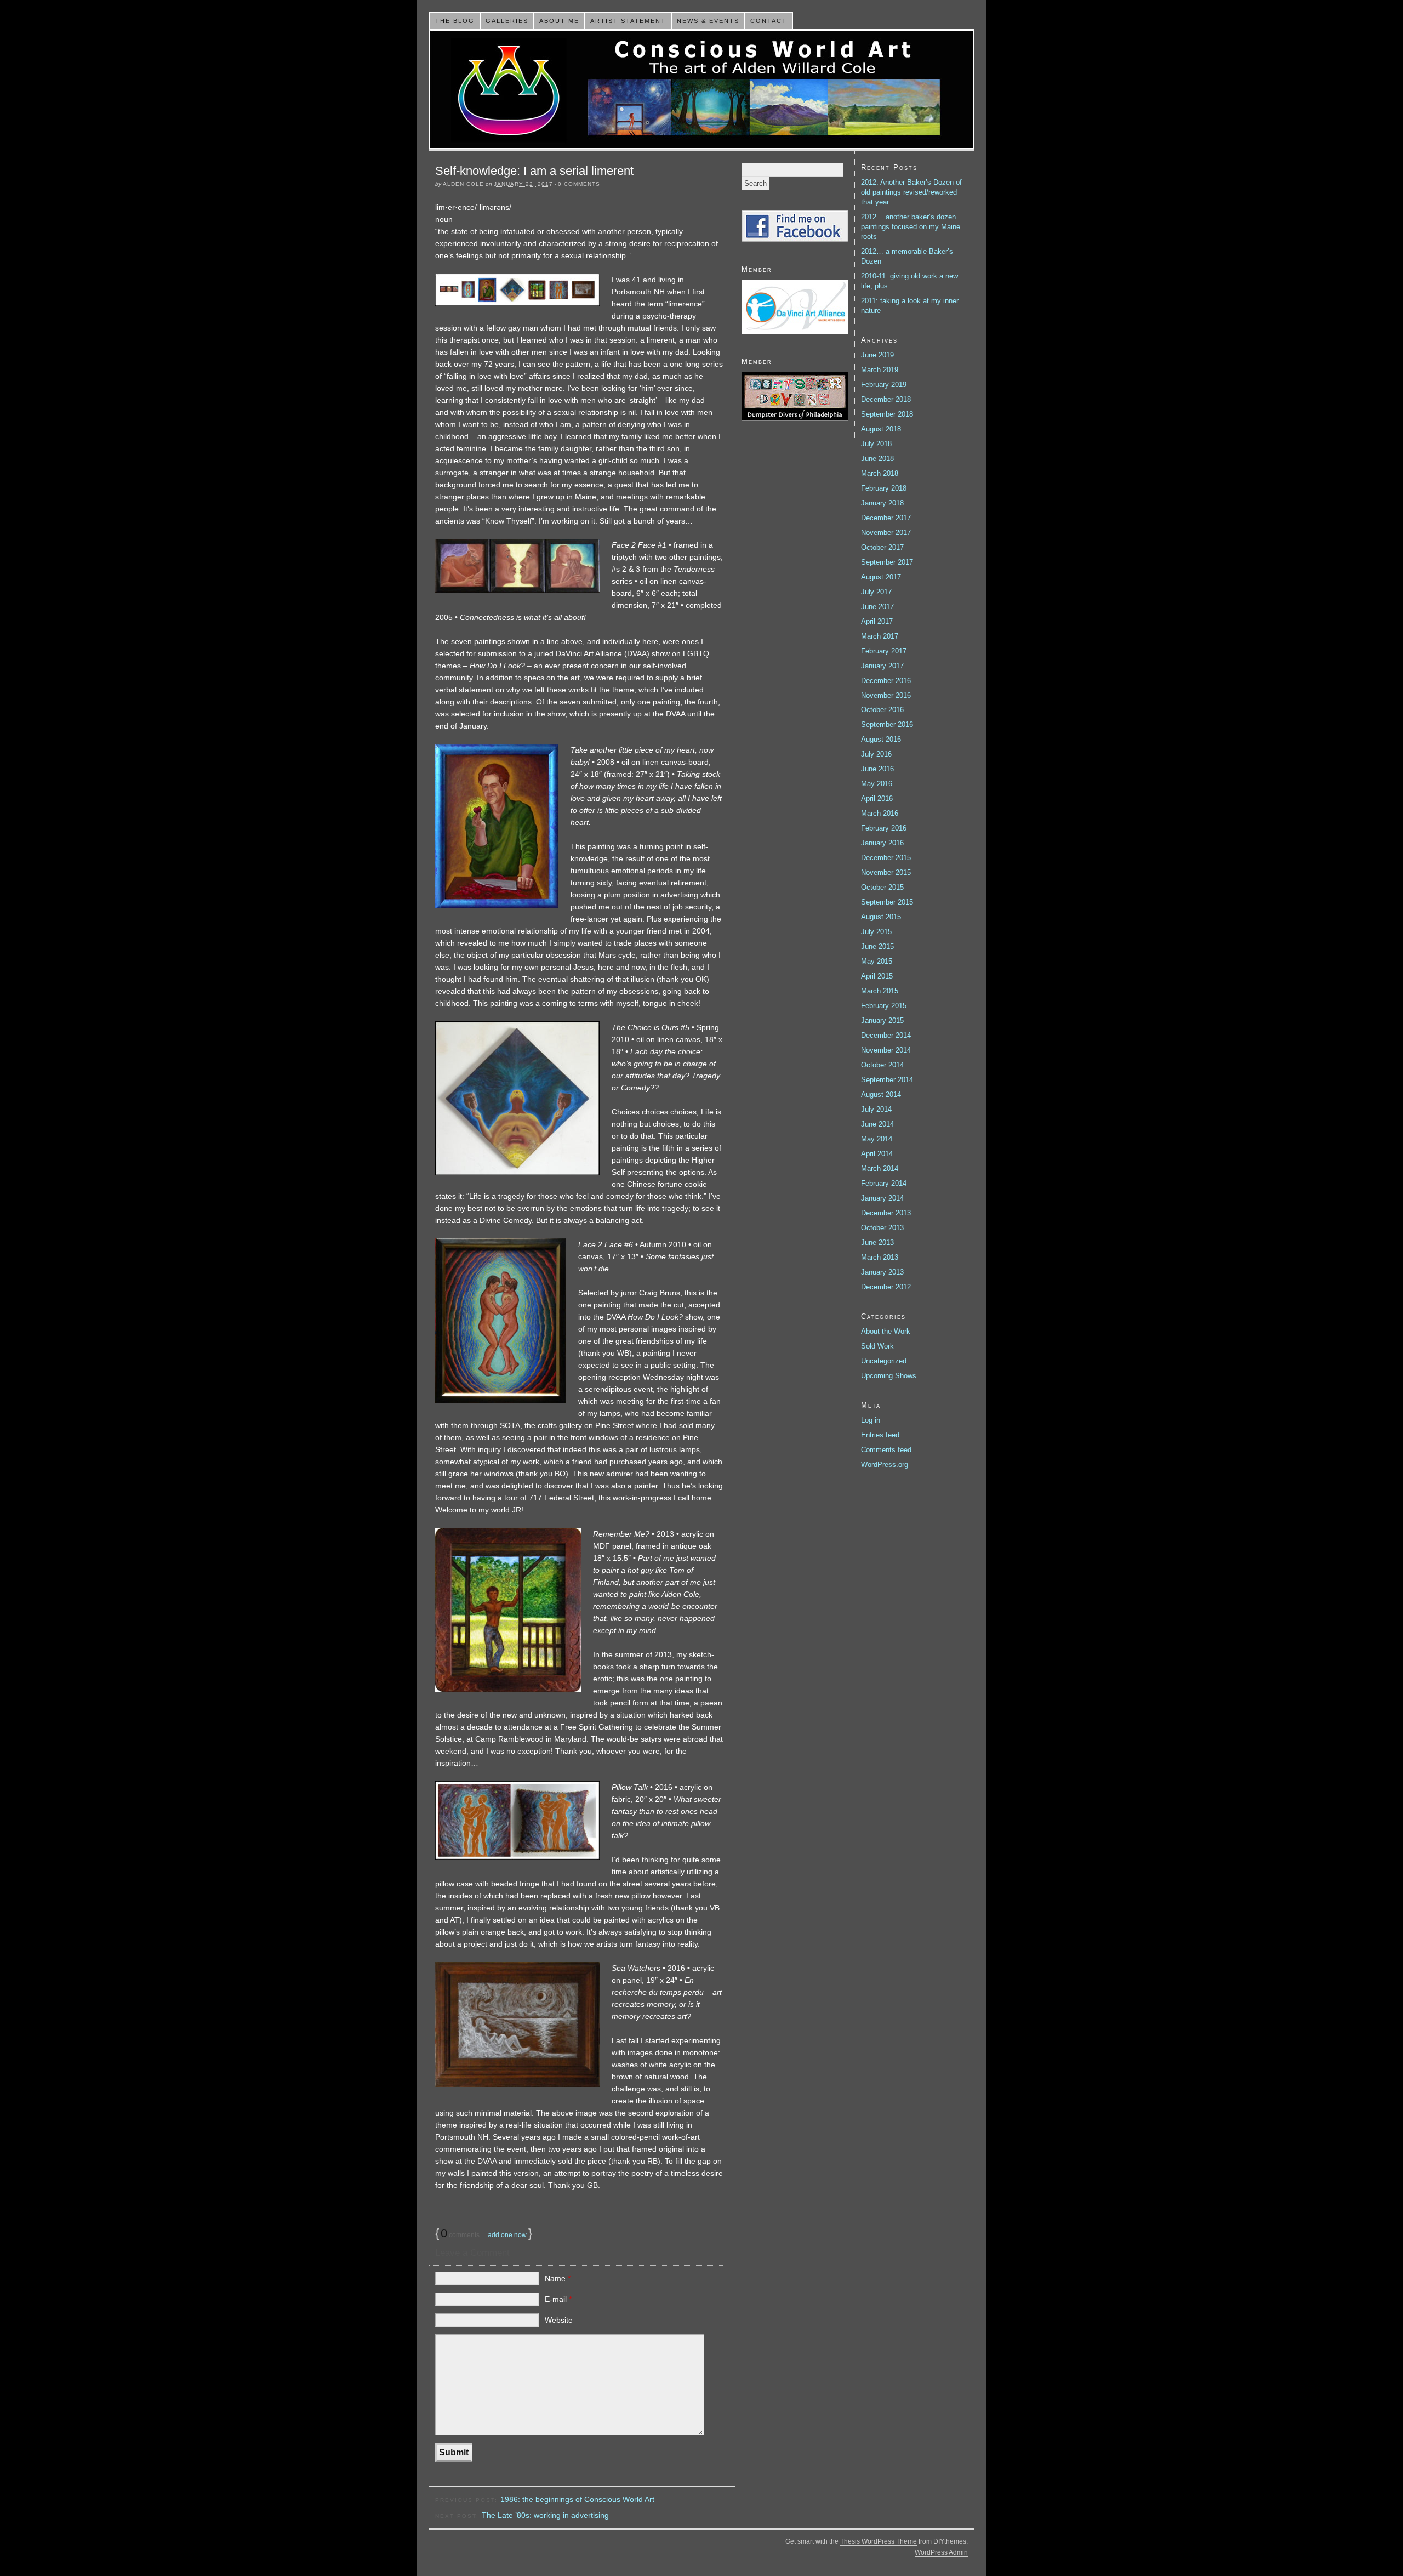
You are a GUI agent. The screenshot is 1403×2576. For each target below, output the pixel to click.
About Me (559, 21)
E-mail (558, 2299)
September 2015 (887, 902)
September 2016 (887, 724)
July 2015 (876, 932)
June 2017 (877, 607)
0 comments (579, 184)
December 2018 (886, 399)
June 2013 (877, 1242)
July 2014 (876, 1109)
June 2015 (877, 946)
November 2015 (886, 872)
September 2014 (887, 1080)
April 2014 (877, 1154)
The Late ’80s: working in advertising (545, 2515)
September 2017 (887, 562)
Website (559, 2320)
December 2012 (886, 1287)
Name (558, 2278)
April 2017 (877, 621)
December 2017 (886, 518)
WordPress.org (885, 1465)
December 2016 (886, 681)
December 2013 (886, 1213)
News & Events (708, 21)
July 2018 (876, 444)
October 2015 (882, 887)
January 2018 (882, 503)
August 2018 (881, 429)
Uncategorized (884, 1361)
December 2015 (886, 858)
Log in (871, 1420)
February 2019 (884, 385)
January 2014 (882, 1198)
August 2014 (881, 1094)
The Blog (455, 21)
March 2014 (880, 1168)
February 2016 (884, 828)
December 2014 (886, 1035)
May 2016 (877, 784)
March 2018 (880, 473)
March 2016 (880, 813)
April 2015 (877, 976)
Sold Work (877, 1346)
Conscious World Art (701, 89)
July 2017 (876, 592)
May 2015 (877, 961)
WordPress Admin (941, 2552)
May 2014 (877, 1139)
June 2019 (877, 355)
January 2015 (882, 1020)
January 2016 (882, 843)
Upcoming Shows (889, 1376)
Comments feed (886, 1450)
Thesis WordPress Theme (879, 2541)
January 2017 (882, 666)
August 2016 (881, 739)
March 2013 (880, 1257)
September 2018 (887, 414)
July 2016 (876, 754)
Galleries (507, 21)
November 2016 (886, 695)
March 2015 (880, 991)
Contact (769, 21)
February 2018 (884, 488)
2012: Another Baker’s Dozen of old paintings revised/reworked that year (911, 192)
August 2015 (881, 917)
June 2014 (877, 1124)
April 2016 (877, 798)
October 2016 (882, 710)
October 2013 (882, 1228)
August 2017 (881, 577)
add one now (507, 2235)
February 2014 (884, 1183)
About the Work (886, 1331)
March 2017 (880, 636)
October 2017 (882, 547)
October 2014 (882, 1065)
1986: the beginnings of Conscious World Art (577, 2499)
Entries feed (880, 1435)
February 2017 (884, 651)
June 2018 (877, 459)
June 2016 (877, 769)
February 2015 (884, 1006)
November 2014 (886, 1050)
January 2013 (882, 1272)
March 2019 (880, 370)
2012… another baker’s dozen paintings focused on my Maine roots (911, 227)
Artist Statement (628, 21)
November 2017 (886, 533)
